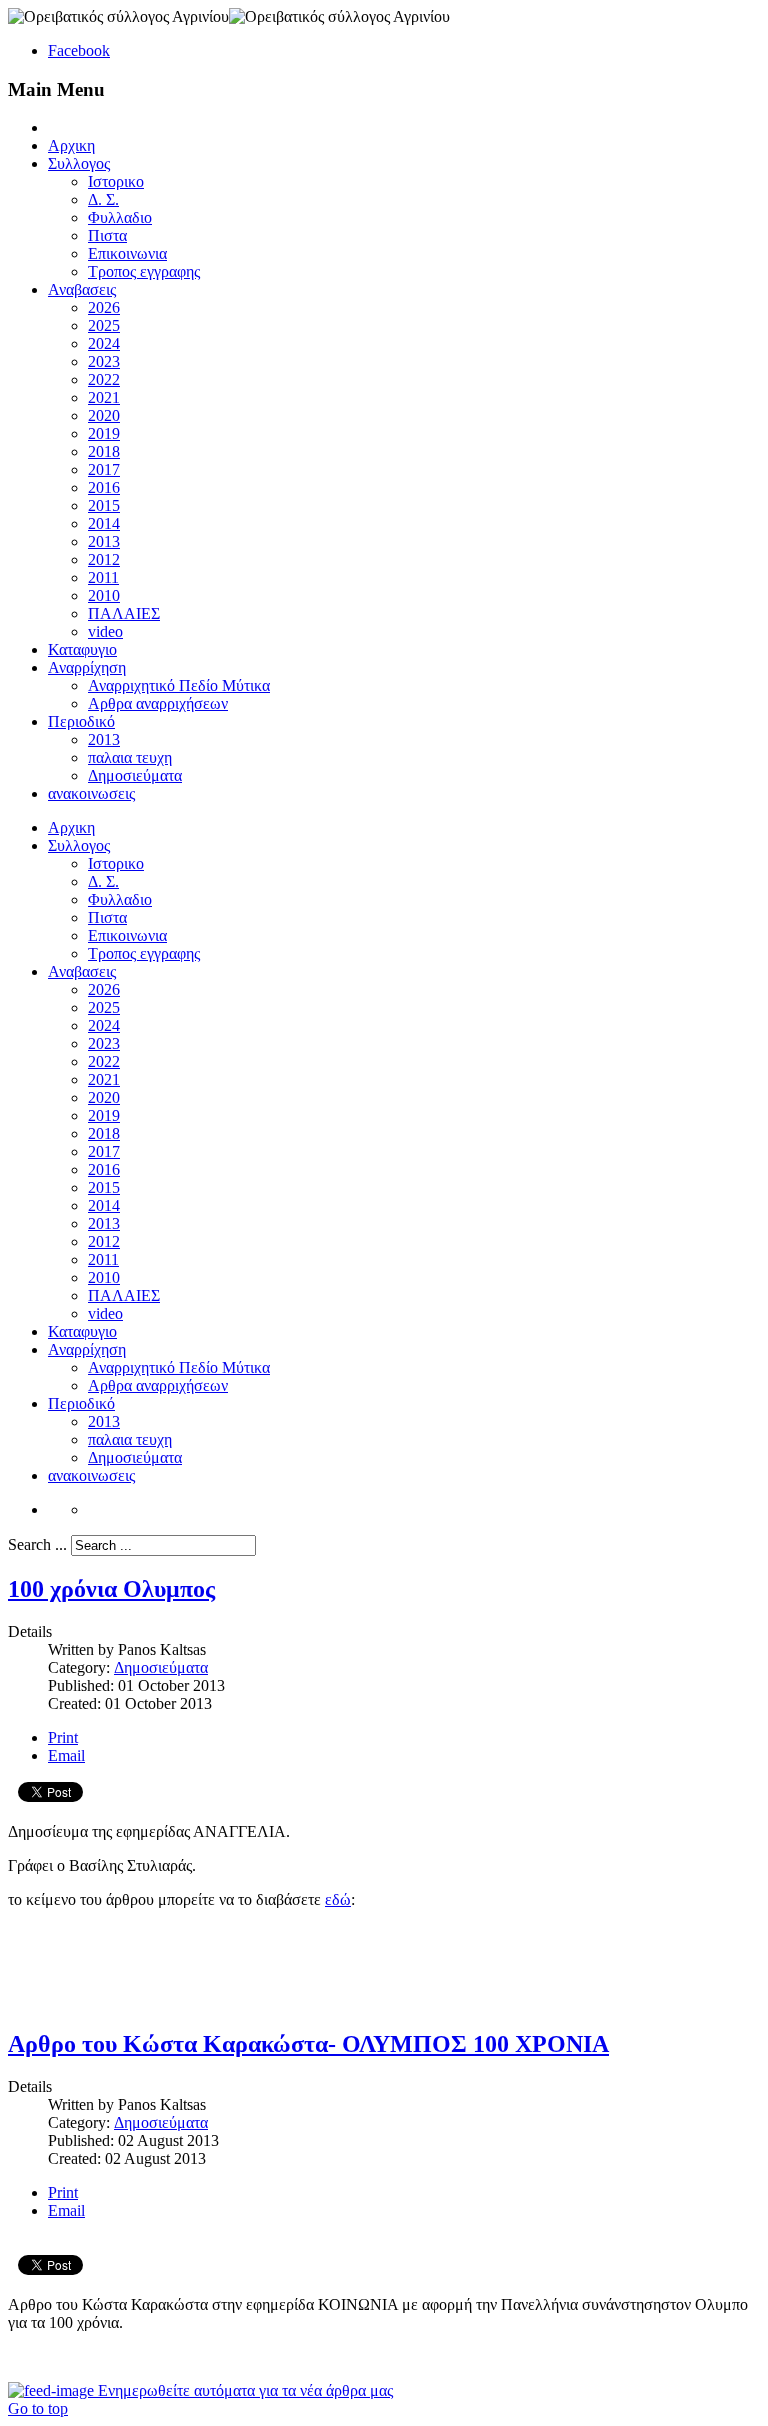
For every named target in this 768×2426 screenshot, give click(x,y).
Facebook (79, 50)
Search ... (37, 1544)
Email (66, 1755)
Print (63, 1737)
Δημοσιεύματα (161, 1667)
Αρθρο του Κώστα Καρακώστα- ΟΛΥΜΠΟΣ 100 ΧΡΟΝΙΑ (308, 2044)
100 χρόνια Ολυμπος (111, 1589)
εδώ (338, 1899)
